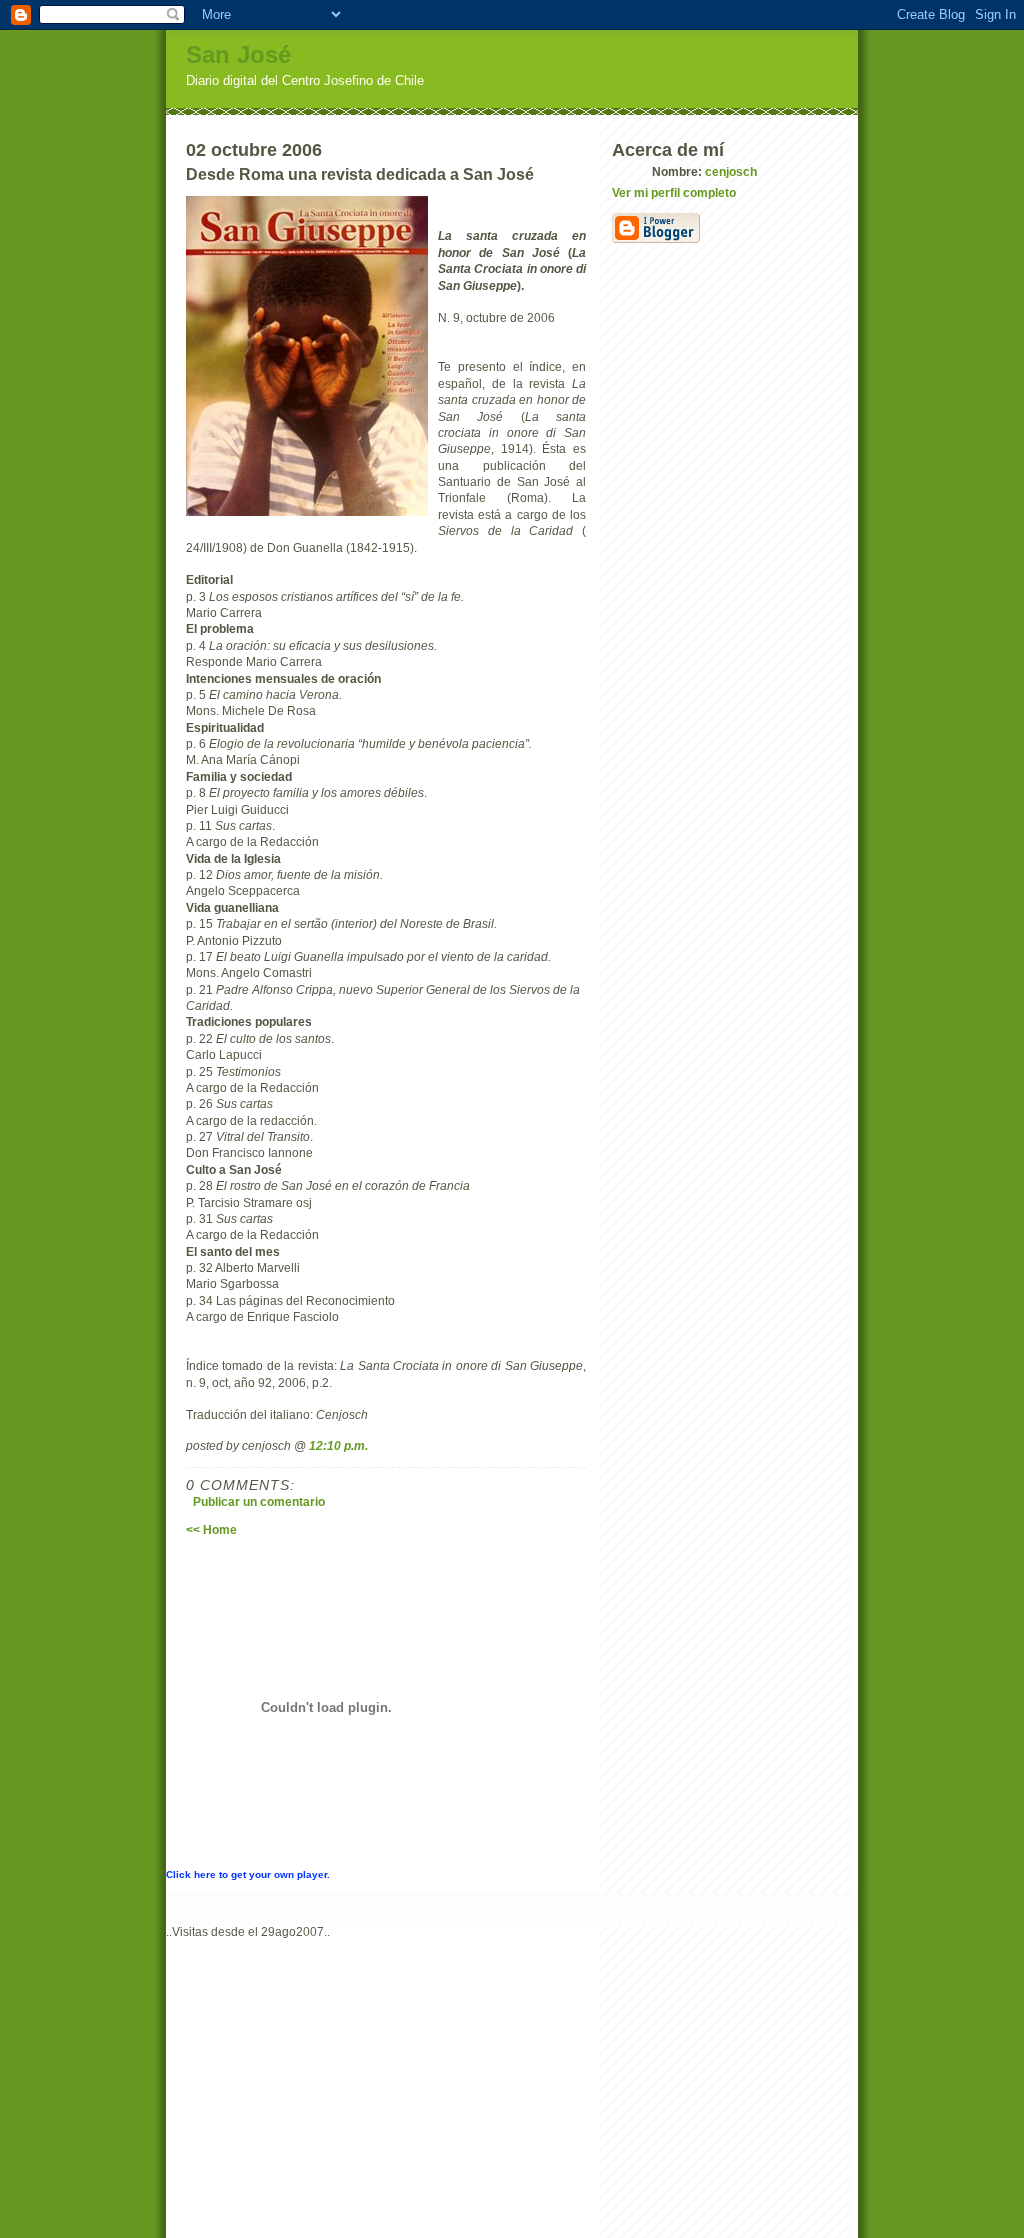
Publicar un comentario (259, 1501)
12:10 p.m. (338, 1445)
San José (238, 54)
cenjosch (731, 171)
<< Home (211, 1529)
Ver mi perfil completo (674, 192)
